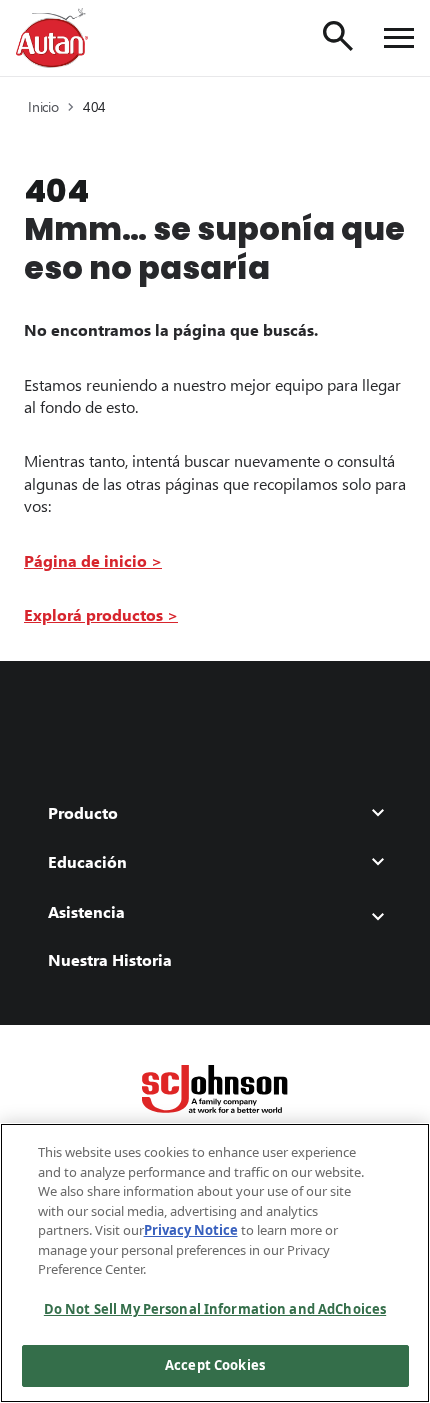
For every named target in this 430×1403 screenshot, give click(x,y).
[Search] (338, 36)
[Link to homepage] (52, 38)
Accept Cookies (215, 1365)
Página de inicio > (93, 560)
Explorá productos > (101, 614)
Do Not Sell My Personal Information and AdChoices (215, 1309)
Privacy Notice (191, 1230)
